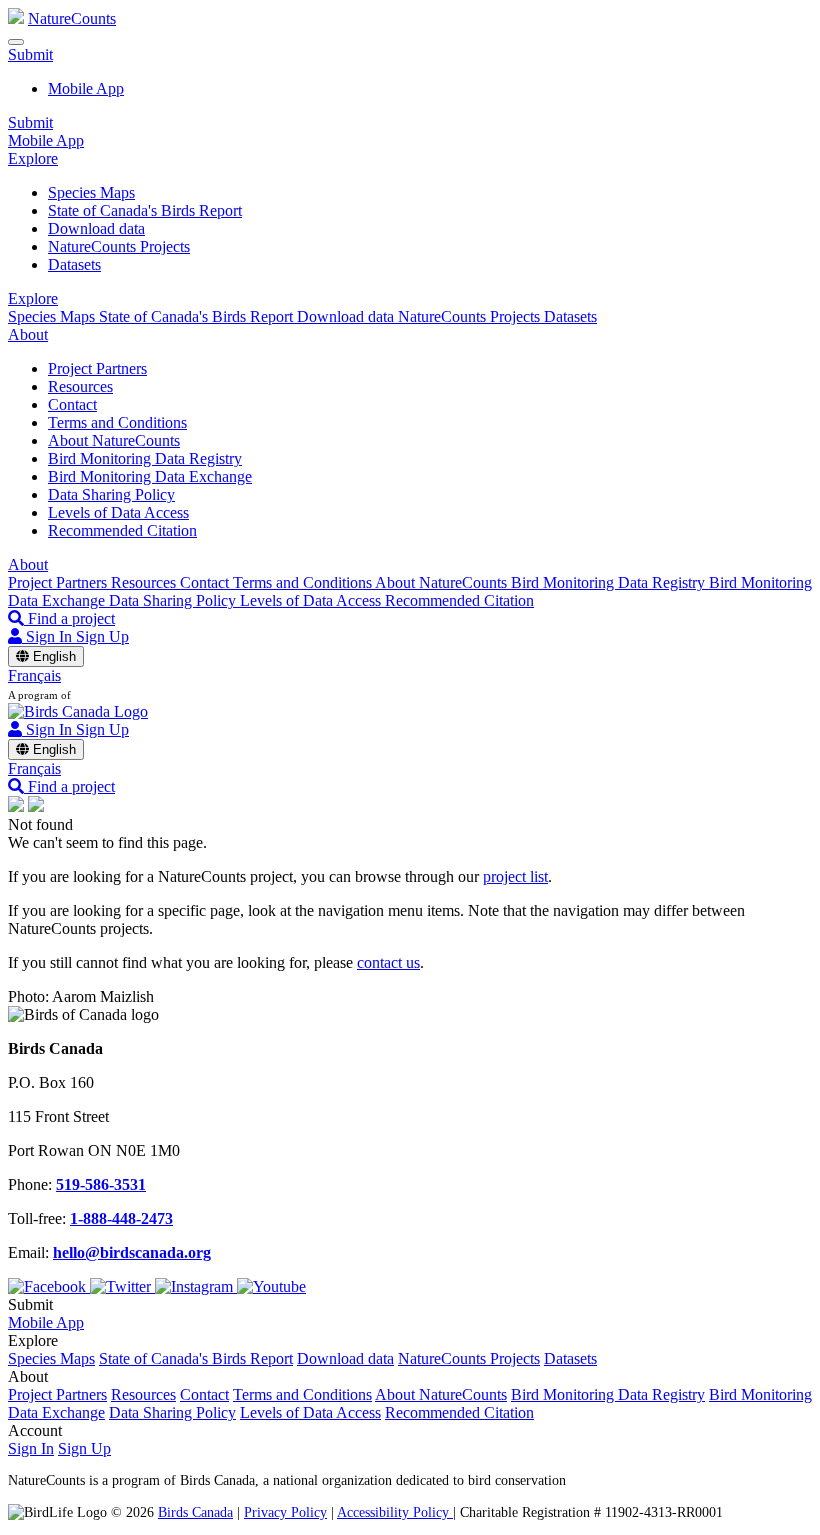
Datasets (74, 264)
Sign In (31, 1448)
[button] (30, 54)
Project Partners (97, 368)
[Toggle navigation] (16, 42)
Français (34, 675)
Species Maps (91, 192)
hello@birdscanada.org (132, 1252)
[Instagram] (196, 1286)
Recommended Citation (122, 530)
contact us (388, 962)
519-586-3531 (101, 1184)
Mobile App (86, 88)
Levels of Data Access (118, 512)
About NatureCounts (114, 440)
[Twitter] (122, 1286)
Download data (96, 228)
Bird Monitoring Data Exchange (150, 476)
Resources (80, 386)
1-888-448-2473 (121, 1218)
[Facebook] (49, 1286)
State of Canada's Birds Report (145, 210)
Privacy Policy (285, 1512)
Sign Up (102, 636)
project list (515, 876)
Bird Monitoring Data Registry (145, 458)
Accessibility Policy (395, 1512)
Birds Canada (195, 1512)
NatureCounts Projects (119, 246)
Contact (72, 404)
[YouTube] (271, 1286)
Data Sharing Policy (111, 494)
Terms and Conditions (117, 422)
